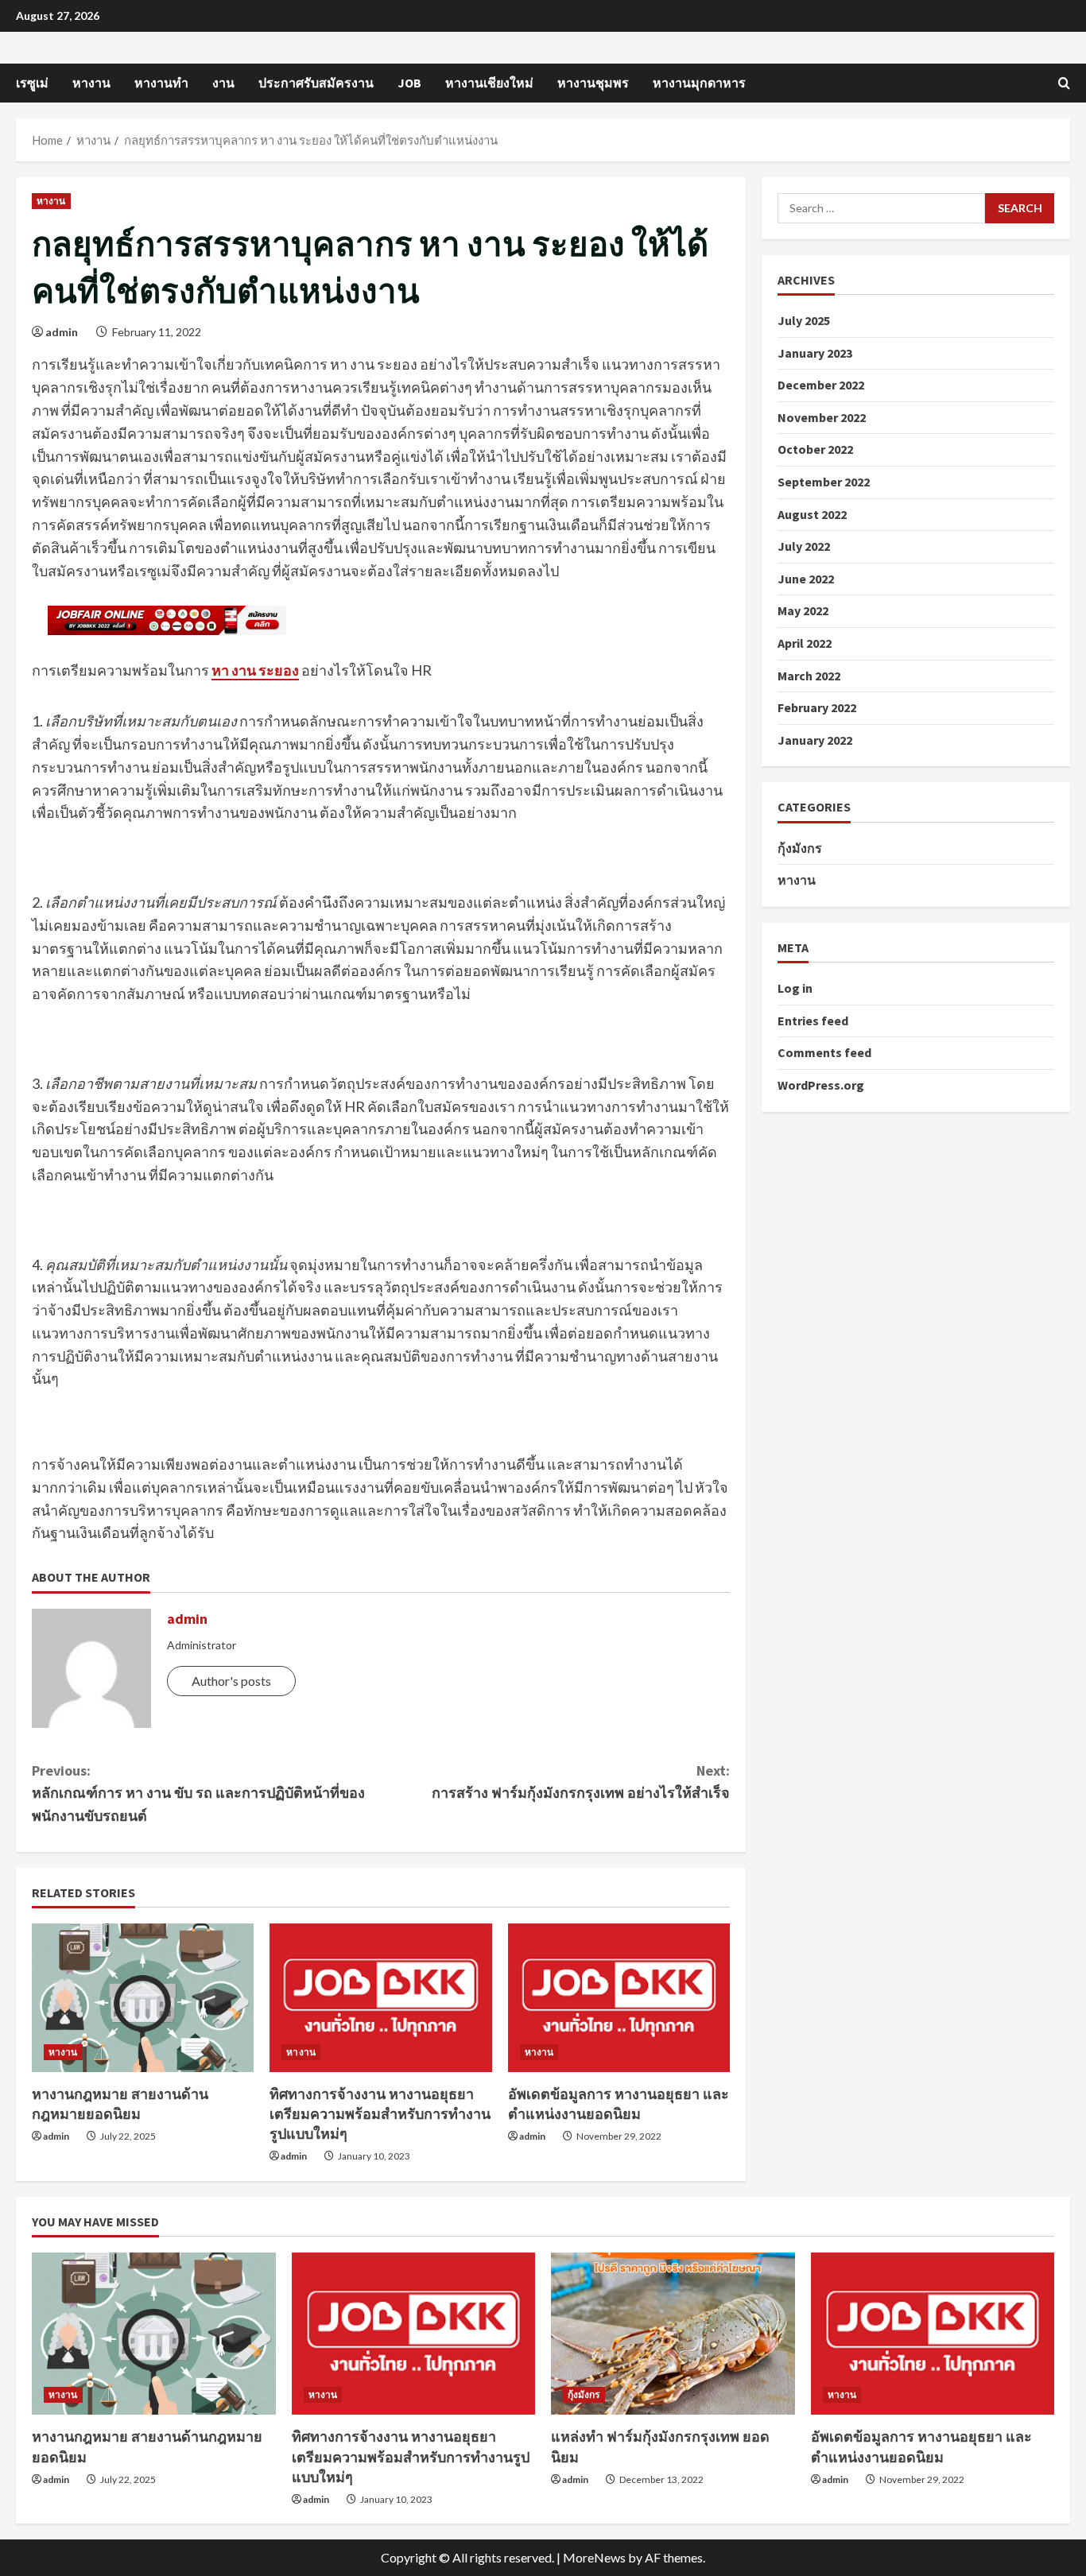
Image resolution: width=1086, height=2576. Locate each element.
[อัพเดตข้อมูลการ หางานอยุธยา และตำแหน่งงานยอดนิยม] (619, 1997)
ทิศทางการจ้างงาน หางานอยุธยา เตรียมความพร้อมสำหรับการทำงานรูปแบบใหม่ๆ (380, 2114)
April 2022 (805, 643)
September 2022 (824, 482)
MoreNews (594, 2557)
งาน (223, 83)
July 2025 (804, 320)
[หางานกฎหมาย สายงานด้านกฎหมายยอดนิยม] (143, 1997)
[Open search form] (1064, 83)
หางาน (91, 83)
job (409, 83)
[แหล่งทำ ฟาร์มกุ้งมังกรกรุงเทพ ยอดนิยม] (673, 2334)
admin (62, 332)
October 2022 (815, 450)
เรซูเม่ (32, 83)
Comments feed (824, 1053)
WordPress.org (821, 1085)
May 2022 (803, 611)
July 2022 (804, 547)
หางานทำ (161, 83)
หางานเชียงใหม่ (489, 83)
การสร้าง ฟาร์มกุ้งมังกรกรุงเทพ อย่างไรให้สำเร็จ (581, 1782)
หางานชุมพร (593, 83)
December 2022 (821, 385)
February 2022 (817, 708)
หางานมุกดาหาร (699, 83)
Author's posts (231, 1681)
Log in (795, 989)
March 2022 (809, 676)
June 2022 (806, 579)
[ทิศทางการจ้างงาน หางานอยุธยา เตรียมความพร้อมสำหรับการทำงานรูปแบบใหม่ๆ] (380, 1997)
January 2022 (815, 740)
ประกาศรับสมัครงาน (316, 83)
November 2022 (822, 417)
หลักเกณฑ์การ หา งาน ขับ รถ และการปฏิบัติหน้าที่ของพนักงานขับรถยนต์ (198, 1794)
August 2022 (812, 514)
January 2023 (815, 353)
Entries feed (813, 1021)
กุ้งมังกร (800, 848)
